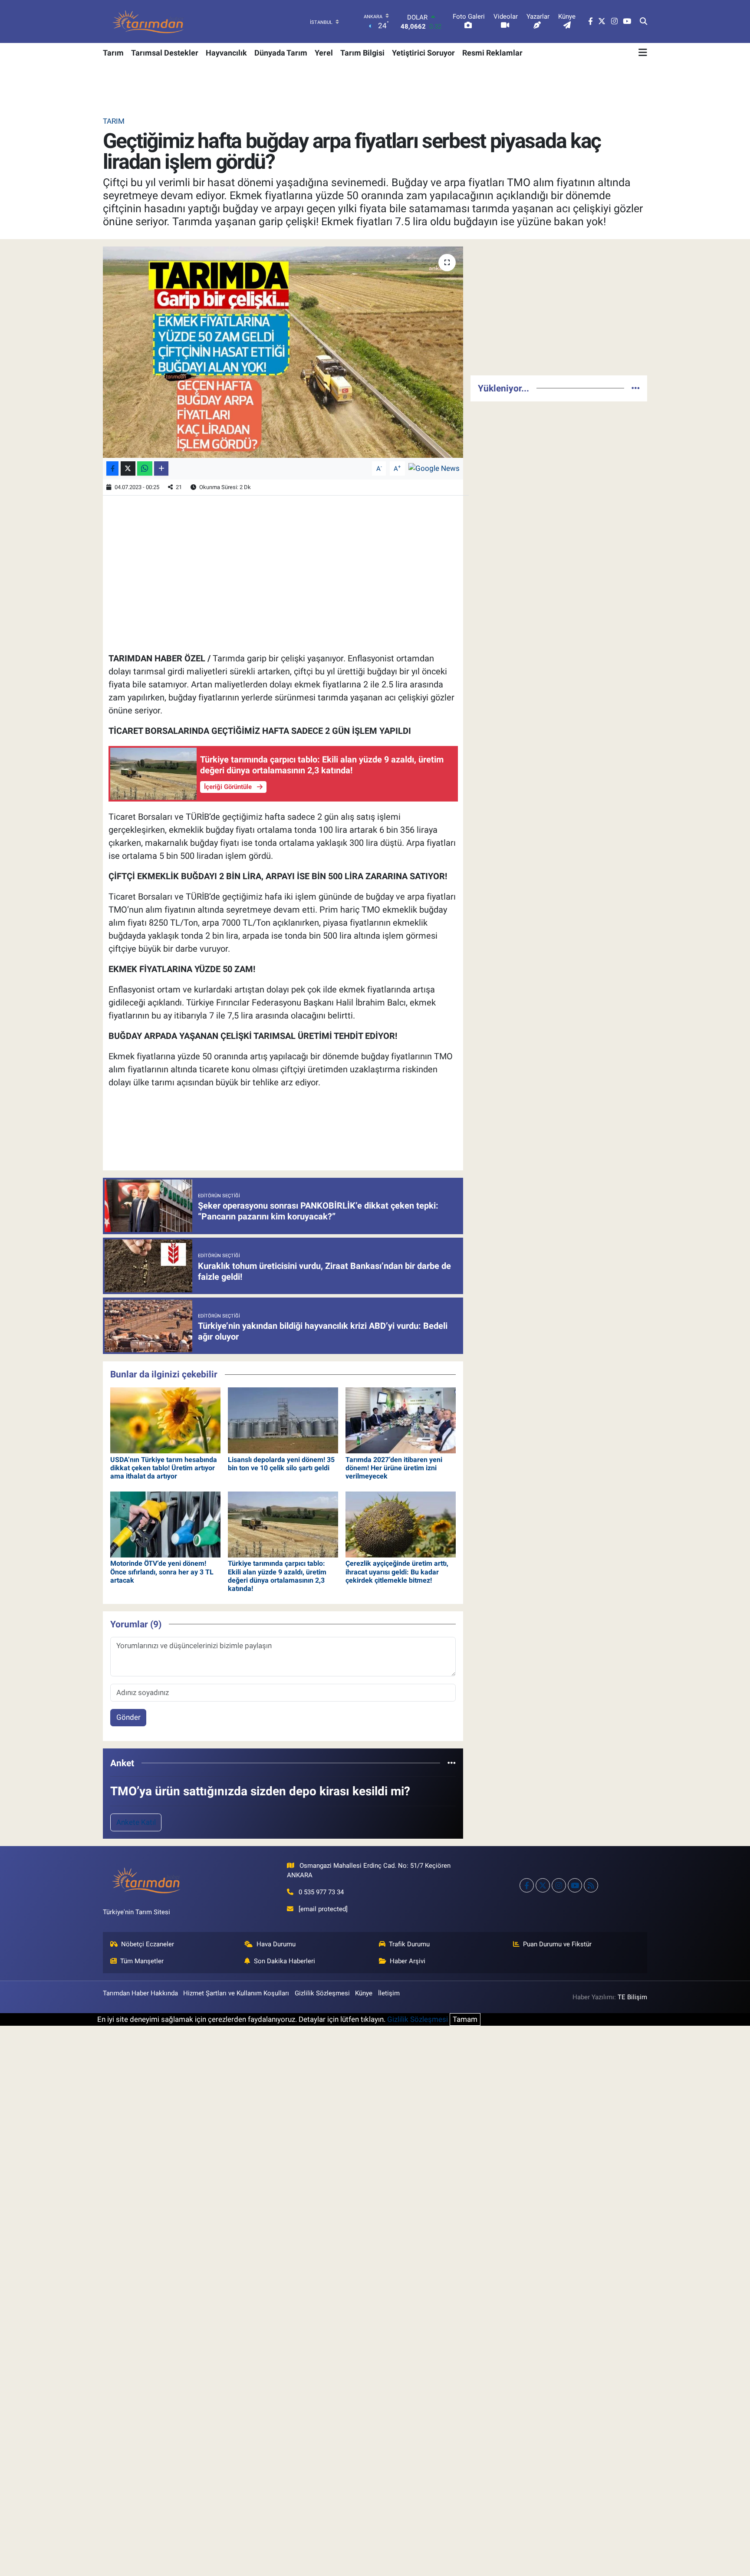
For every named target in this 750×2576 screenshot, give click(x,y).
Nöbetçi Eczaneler (148, 1944)
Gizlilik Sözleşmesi (322, 1993)
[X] (543, 1885)
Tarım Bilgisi (362, 53)
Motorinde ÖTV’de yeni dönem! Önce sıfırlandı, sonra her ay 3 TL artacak (162, 1572)
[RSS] (591, 1885)
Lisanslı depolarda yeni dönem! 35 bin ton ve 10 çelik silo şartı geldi (281, 1464)
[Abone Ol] (434, 468)
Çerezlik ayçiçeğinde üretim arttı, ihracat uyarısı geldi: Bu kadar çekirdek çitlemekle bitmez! (397, 1572)
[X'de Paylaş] (128, 468)
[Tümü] (452, 1763)
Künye (364, 1993)
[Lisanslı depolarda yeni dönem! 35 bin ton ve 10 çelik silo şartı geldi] (283, 1420)
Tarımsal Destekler (165, 53)
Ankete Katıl (136, 1822)
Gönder (128, 1717)
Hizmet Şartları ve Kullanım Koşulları (236, 1993)
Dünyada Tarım (281, 53)
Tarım (113, 53)
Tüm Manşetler (142, 1961)
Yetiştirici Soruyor (423, 53)
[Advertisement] (559, 307)
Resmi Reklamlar (492, 53)
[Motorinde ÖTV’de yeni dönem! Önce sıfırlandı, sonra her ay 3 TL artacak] (165, 1524)
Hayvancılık (226, 53)
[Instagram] (559, 1885)
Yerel (324, 53)
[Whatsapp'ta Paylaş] (145, 468)
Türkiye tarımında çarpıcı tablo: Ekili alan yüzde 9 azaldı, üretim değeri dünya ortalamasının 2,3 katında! (277, 1576)
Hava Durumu (276, 1944)
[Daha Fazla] (161, 468)
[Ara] (643, 22)
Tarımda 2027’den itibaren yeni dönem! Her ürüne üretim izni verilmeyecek (394, 1468)
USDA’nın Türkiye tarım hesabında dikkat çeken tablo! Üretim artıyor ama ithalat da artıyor (164, 1468)
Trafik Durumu (409, 1944)
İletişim (389, 1993)
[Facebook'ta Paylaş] (112, 468)
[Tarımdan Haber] (148, 21)
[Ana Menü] (643, 53)
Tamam (465, 2019)
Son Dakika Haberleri (285, 1961)
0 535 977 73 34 (321, 1892)
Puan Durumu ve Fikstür (557, 1944)
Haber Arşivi (408, 1961)
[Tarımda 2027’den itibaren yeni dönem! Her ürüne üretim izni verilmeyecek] (401, 1420)
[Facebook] (527, 1885)
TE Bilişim (632, 1997)
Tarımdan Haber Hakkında (140, 1993)
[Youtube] (575, 1885)
